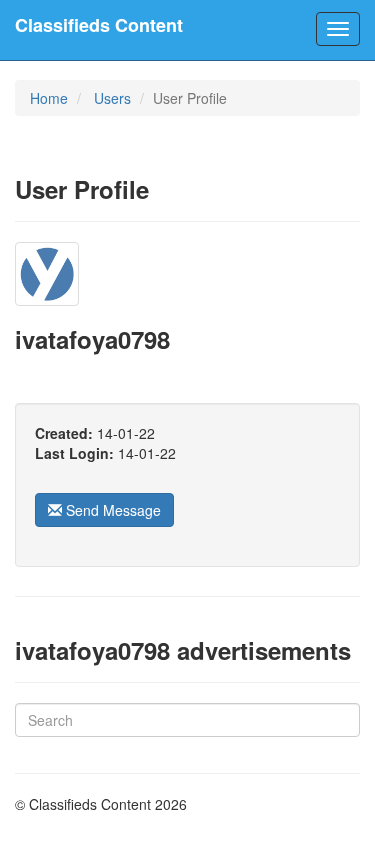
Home (49, 98)
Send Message (111, 510)
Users (112, 98)
